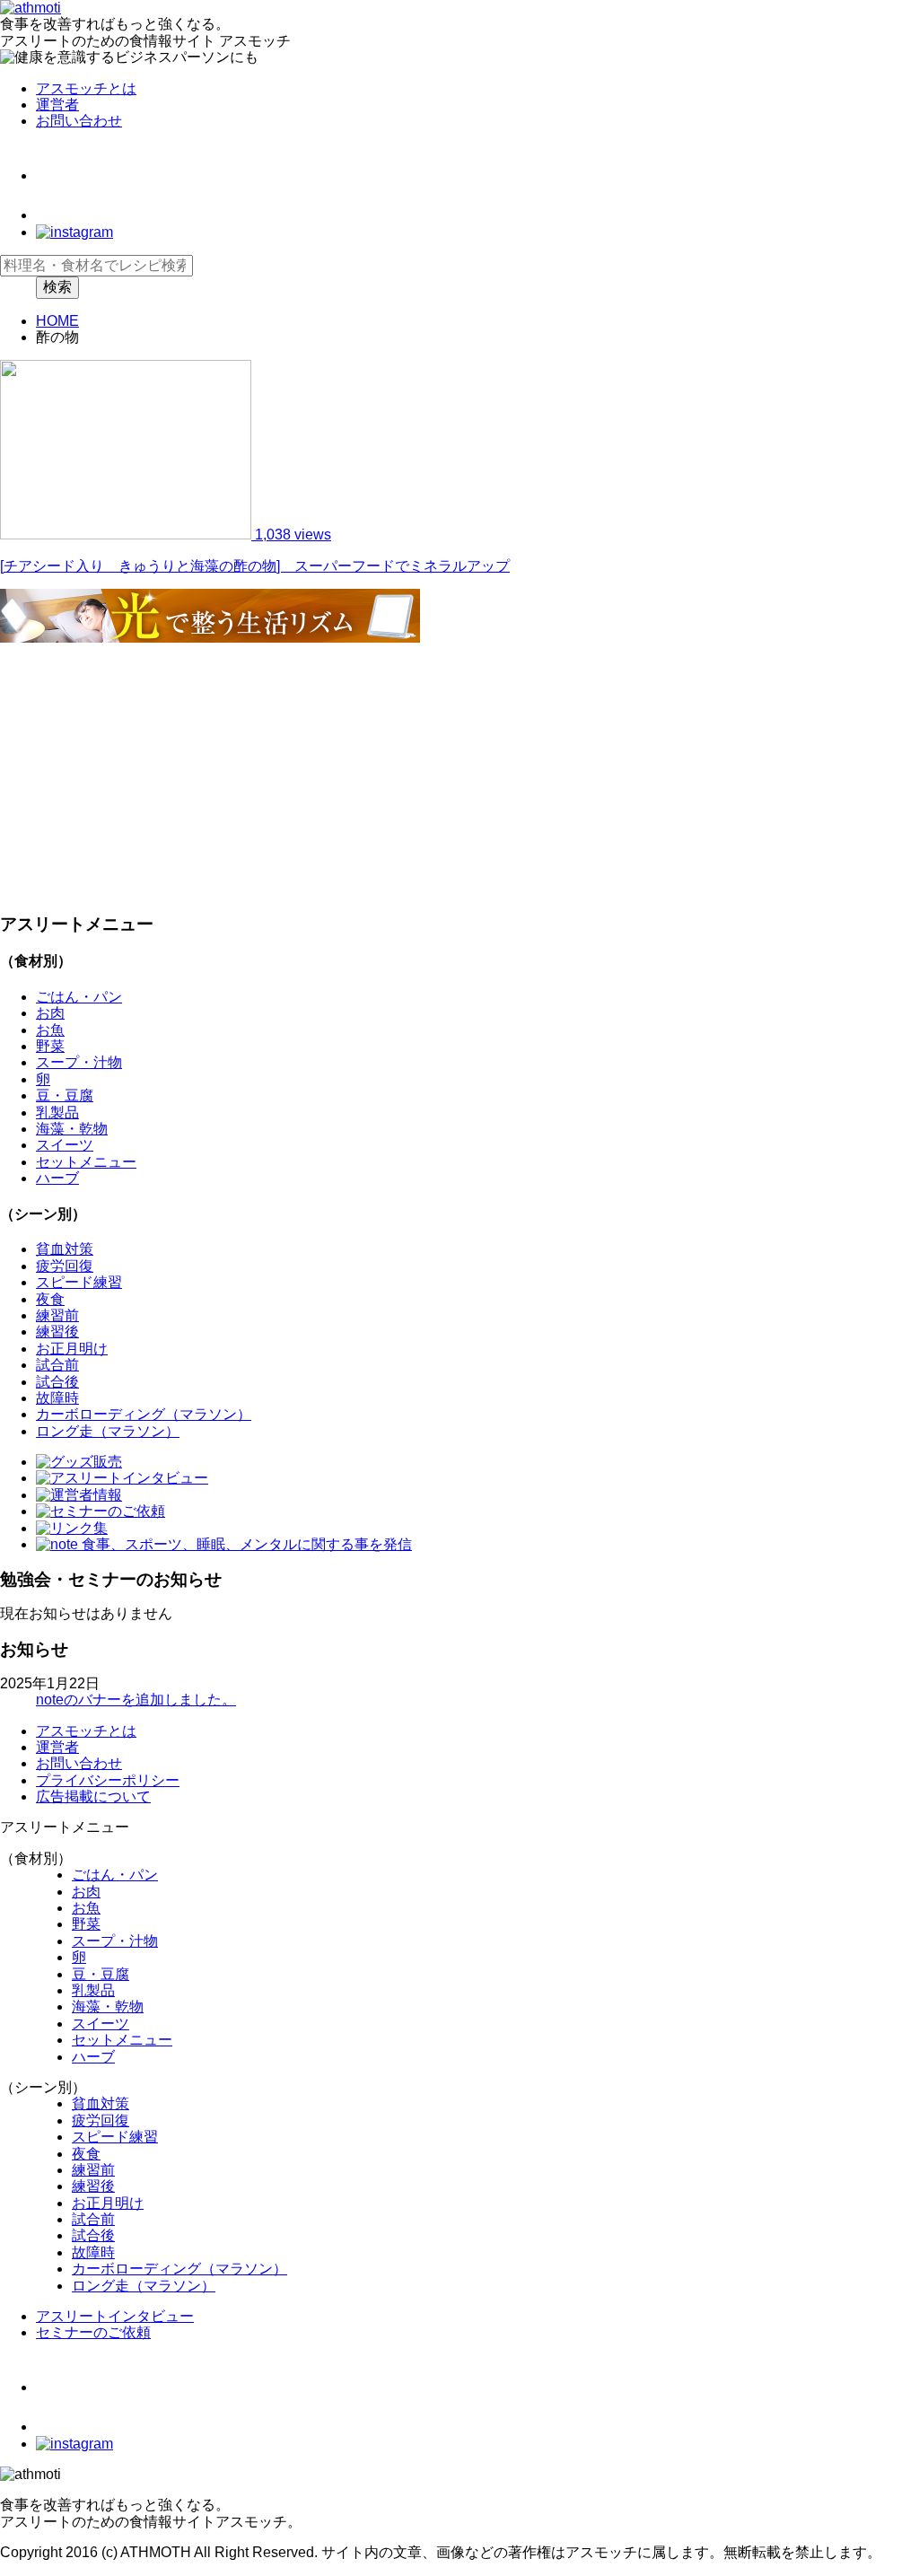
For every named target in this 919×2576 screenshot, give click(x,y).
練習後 (57, 1332)
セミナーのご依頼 (93, 2332)
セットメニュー (86, 1162)
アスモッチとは (86, 88)
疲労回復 (65, 1266)
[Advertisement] (459, 773)
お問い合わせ (79, 121)
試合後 (57, 1382)
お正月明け (72, 1349)
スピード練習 (79, 1282)
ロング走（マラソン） (108, 1431)
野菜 (50, 1046)
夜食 (50, 1299)
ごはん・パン (79, 997)
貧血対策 (65, 1249)
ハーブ (57, 1178)
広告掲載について (93, 1796)
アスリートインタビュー (115, 2316)
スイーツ (65, 1145)
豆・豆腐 (65, 1095)
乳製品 (57, 1113)
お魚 (50, 1030)
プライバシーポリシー (108, 1780)
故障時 (57, 1398)
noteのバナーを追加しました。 (136, 1700)
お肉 (50, 1013)
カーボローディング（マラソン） (144, 1414)
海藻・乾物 (72, 1129)
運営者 (57, 105)
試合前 (57, 1365)
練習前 (57, 1315)
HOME (57, 321)
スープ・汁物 (79, 1062)
